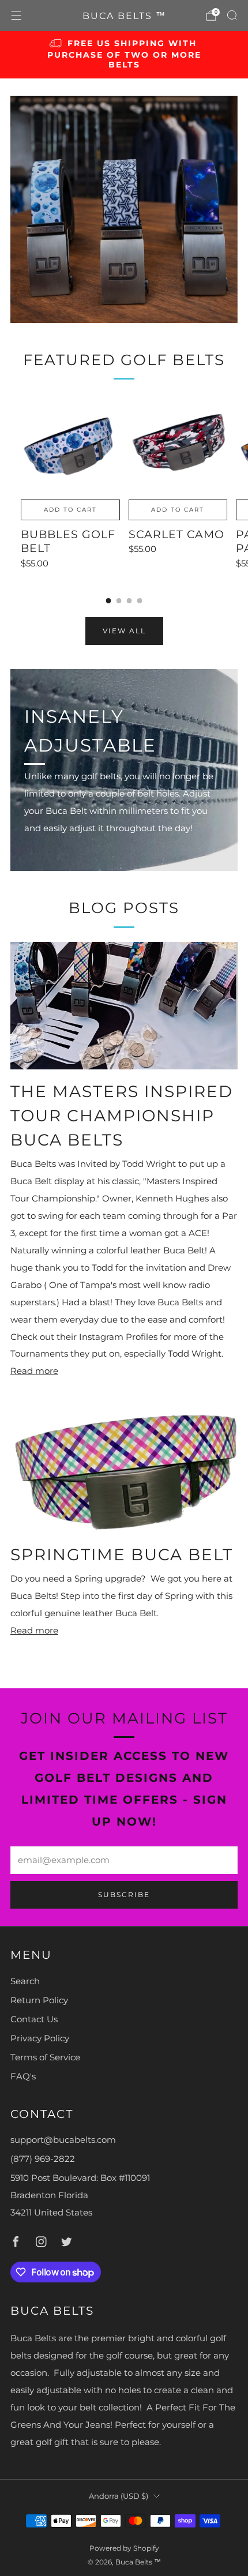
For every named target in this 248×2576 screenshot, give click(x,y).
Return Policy (39, 2000)
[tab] (109, 601)
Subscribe (124, 1895)
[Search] (232, 15)
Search (25, 1981)
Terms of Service (45, 2057)
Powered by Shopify (124, 2548)
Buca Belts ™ (124, 16)
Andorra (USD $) (119, 2496)
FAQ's (23, 2076)
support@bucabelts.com (63, 2140)
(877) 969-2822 (43, 2159)
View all (124, 631)
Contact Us (34, 2019)
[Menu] (16, 16)
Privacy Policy (40, 2038)
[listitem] (124, 55)
